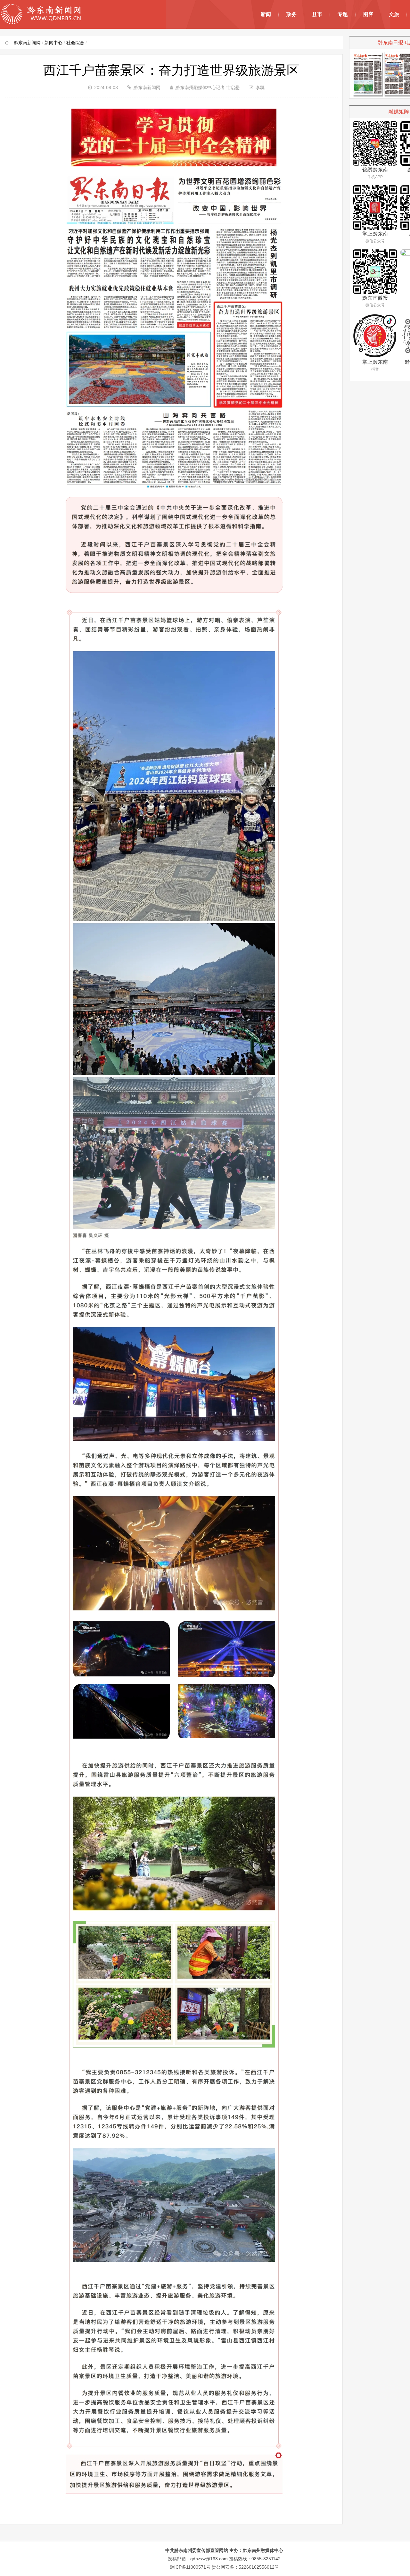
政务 (291, 14)
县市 (317, 14)
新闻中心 (53, 43)
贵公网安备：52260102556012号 (245, 2567)
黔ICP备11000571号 (190, 2567)
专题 (343, 14)
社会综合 (75, 43)
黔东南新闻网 (27, 43)
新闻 (266, 14)
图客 (368, 14)
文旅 (394, 14)
